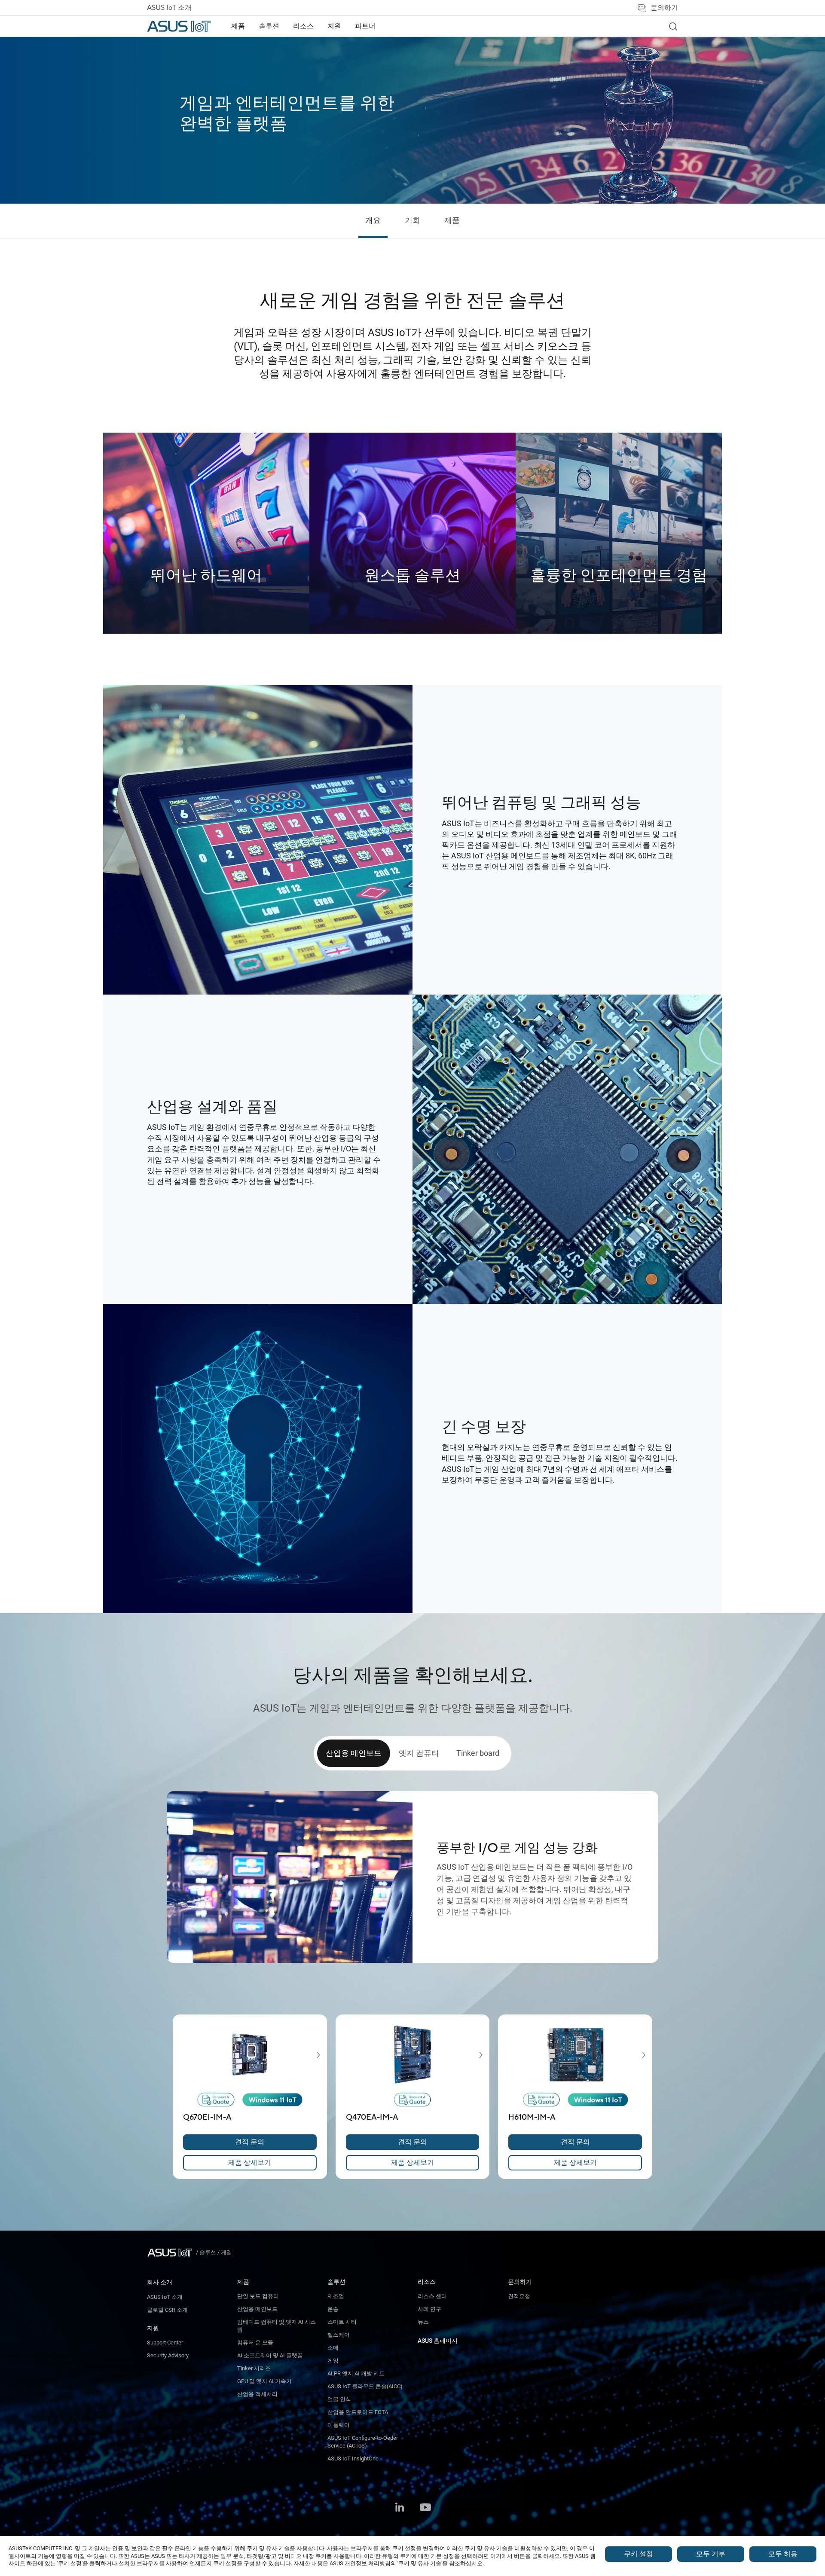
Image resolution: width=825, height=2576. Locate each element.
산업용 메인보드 (257, 2309)
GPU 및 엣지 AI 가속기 (264, 2381)
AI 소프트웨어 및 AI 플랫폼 (270, 2355)
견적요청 (519, 2296)
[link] (673, 26)
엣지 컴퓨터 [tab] (419, 1753)
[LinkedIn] (400, 2508)
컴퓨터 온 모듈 (255, 2343)
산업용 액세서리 (257, 2394)
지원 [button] (334, 26)
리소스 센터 (432, 2296)
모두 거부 (711, 2554)
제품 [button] (238, 26)
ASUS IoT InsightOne (353, 2458)
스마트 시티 (342, 2322)
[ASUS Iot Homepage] (179, 26)
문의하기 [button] (664, 8)
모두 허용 (783, 2554)
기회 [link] (412, 221)
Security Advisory (168, 2355)
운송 (333, 2309)
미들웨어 (339, 2425)
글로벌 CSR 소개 (167, 2310)
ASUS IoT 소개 (169, 8)
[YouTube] (425, 2508)
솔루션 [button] (269, 26)
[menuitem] (238, 26)
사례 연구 (429, 2309)
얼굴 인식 (339, 2399)
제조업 (336, 2296)
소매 (333, 2348)
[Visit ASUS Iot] (171, 2252)
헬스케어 (339, 2335)
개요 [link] (373, 221)
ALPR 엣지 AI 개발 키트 (356, 2373)
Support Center (165, 2343)
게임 (333, 2361)
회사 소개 (160, 2282)
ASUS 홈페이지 (438, 2341)
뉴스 (423, 2322)
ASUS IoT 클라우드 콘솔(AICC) (365, 2386)
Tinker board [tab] (478, 1753)
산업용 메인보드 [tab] (354, 1753)
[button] (312, 2055)
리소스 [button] (303, 26)
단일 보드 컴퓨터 (258, 2296)
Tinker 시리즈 (254, 2368)
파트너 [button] (365, 26)
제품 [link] (452, 221)
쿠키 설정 (639, 2554)
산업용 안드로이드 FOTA (358, 2412)
